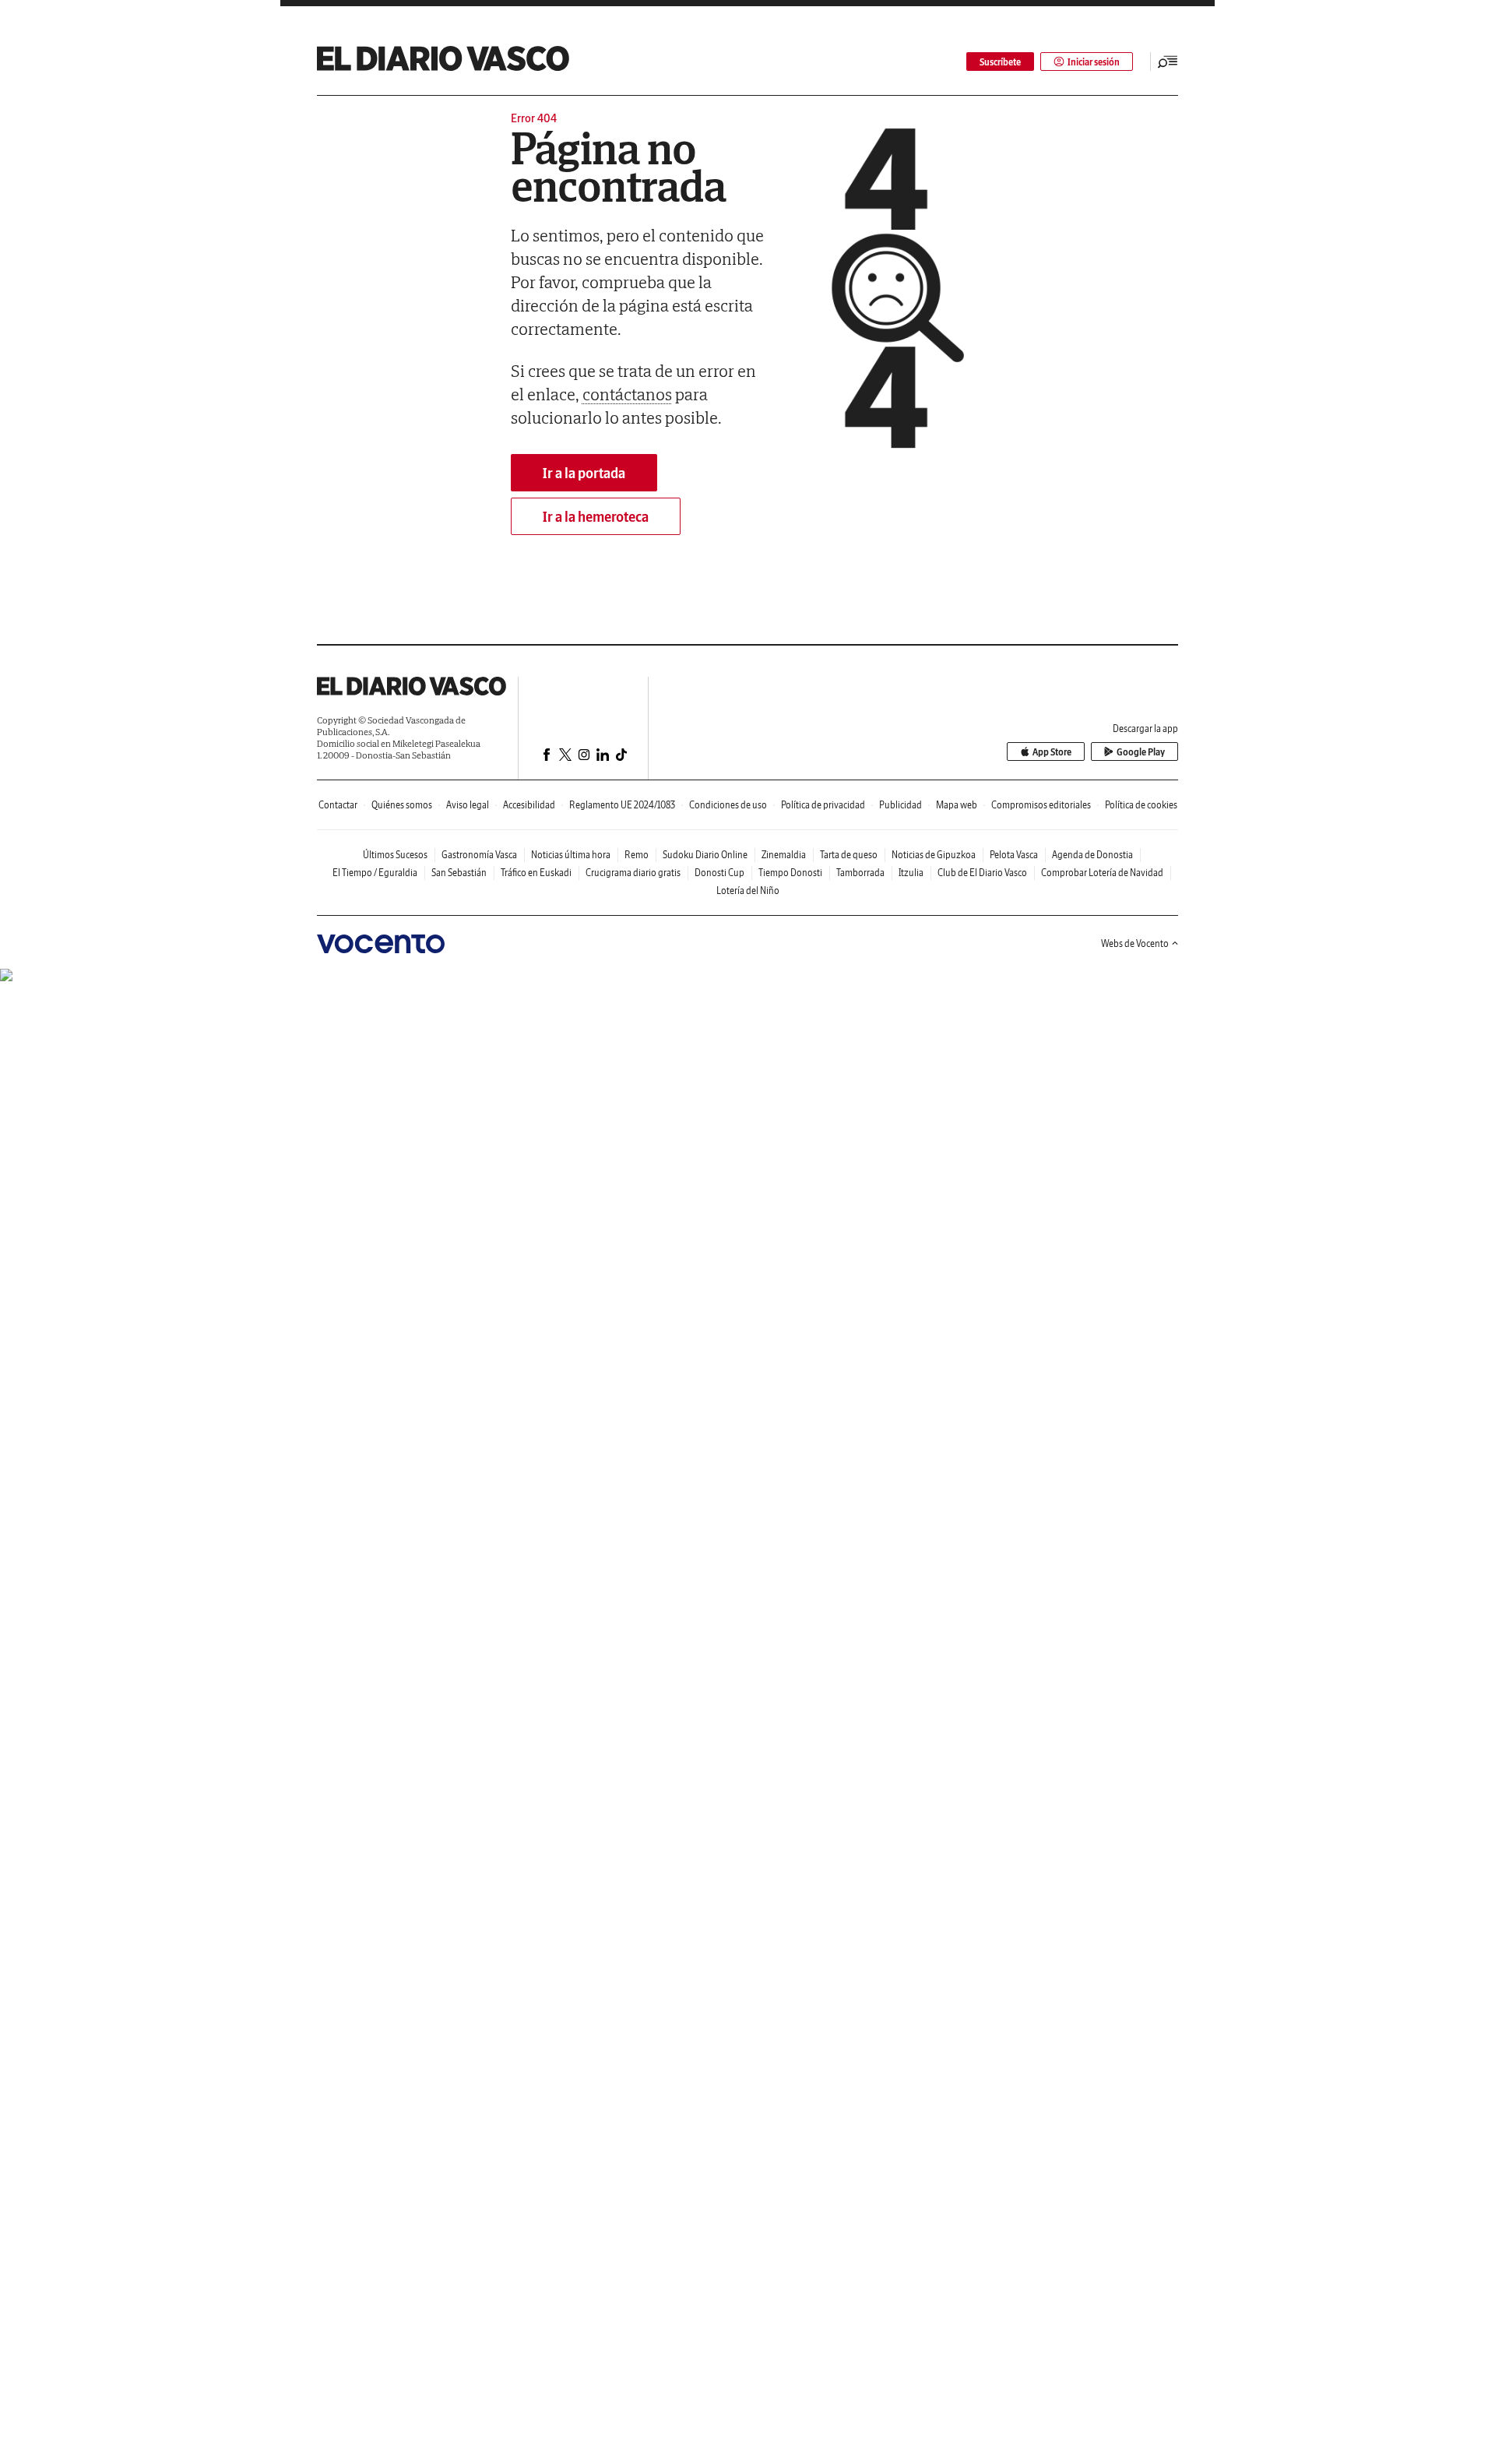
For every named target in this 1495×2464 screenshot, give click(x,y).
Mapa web (957, 805)
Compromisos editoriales (1041, 805)
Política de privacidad (823, 805)
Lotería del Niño (748, 891)
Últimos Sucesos (395, 855)
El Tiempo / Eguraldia (375, 873)
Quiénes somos (402, 805)
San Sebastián (459, 873)
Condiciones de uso (728, 805)
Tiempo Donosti (790, 873)
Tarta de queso (849, 855)
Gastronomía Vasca (479, 855)
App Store (1052, 752)
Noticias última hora (571, 855)
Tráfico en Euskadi (536, 873)
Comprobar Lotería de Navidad (1102, 873)
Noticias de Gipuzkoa (934, 855)
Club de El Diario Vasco (982, 873)
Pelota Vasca (1014, 855)
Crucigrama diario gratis (633, 873)
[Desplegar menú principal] (1168, 62)
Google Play (1141, 752)
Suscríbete (1000, 62)
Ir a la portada (584, 473)
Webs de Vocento (1135, 943)
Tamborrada (860, 873)
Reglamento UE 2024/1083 (622, 805)
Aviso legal (468, 805)
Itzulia (911, 873)
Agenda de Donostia (1092, 855)
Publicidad (901, 805)
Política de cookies (1141, 805)
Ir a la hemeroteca (596, 517)
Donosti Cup (719, 873)
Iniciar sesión (1094, 62)
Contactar (338, 805)
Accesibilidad (529, 805)
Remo (637, 855)
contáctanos (627, 394)
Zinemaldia (784, 855)
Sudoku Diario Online (705, 855)
